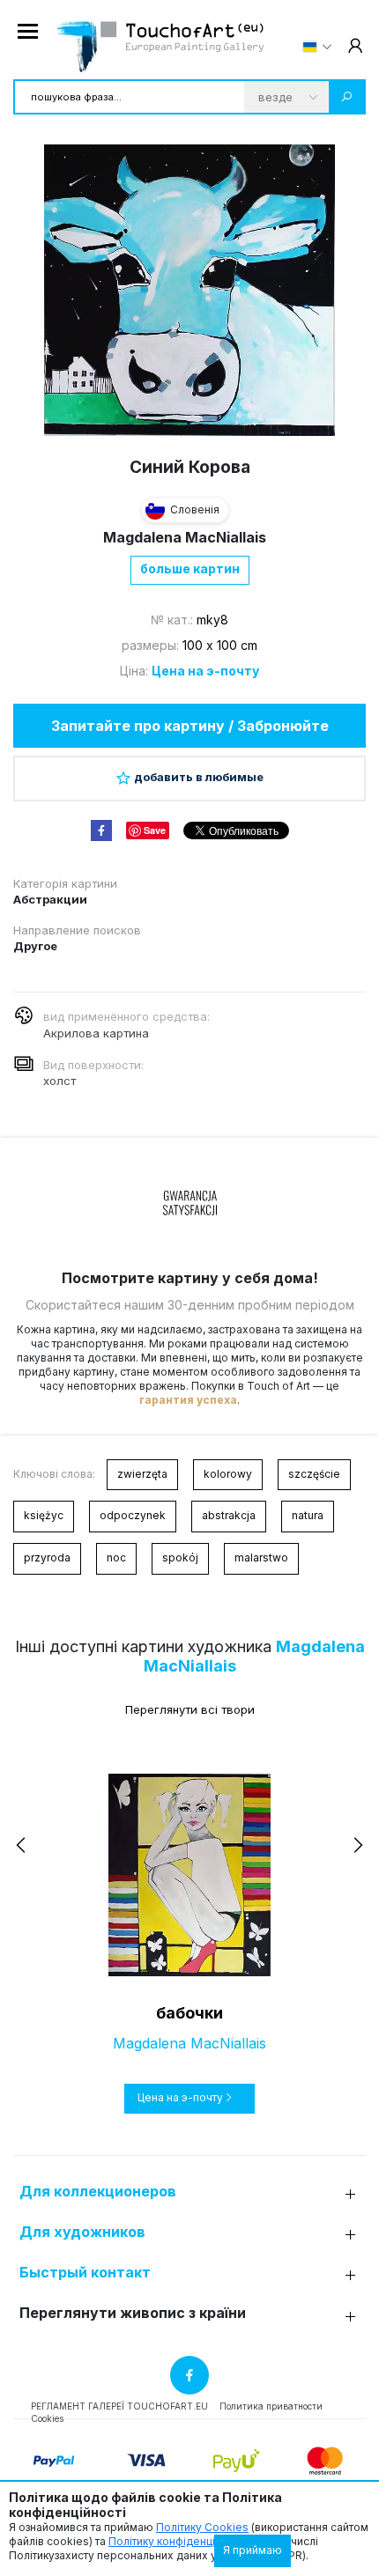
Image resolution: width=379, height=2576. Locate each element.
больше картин (190, 568)
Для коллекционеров (98, 2192)
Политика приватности (271, 2406)
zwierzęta (142, 1474)
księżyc (44, 1515)
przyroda (47, 1557)
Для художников (82, 2232)
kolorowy (228, 1474)
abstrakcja (229, 1515)
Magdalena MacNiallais (185, 537)
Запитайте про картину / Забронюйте (190, 726)
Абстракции (50, 899)
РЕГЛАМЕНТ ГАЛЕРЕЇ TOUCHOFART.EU (119, 2406)
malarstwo (261, 1557)
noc (116, 1557)
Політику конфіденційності (178, 2541)
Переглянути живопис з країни (133, 2313)
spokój (180, 1557)
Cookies (47, 2418)
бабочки (189, 2013)
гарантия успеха (188, 1400)
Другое (35, 946)
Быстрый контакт (85, 2273)
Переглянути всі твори (190, 1709)
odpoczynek (133, 1515)
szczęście (314, 1474)
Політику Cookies (202, 2527)
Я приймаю (253, 2550)
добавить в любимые (199, 777)
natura (308, 1515)
